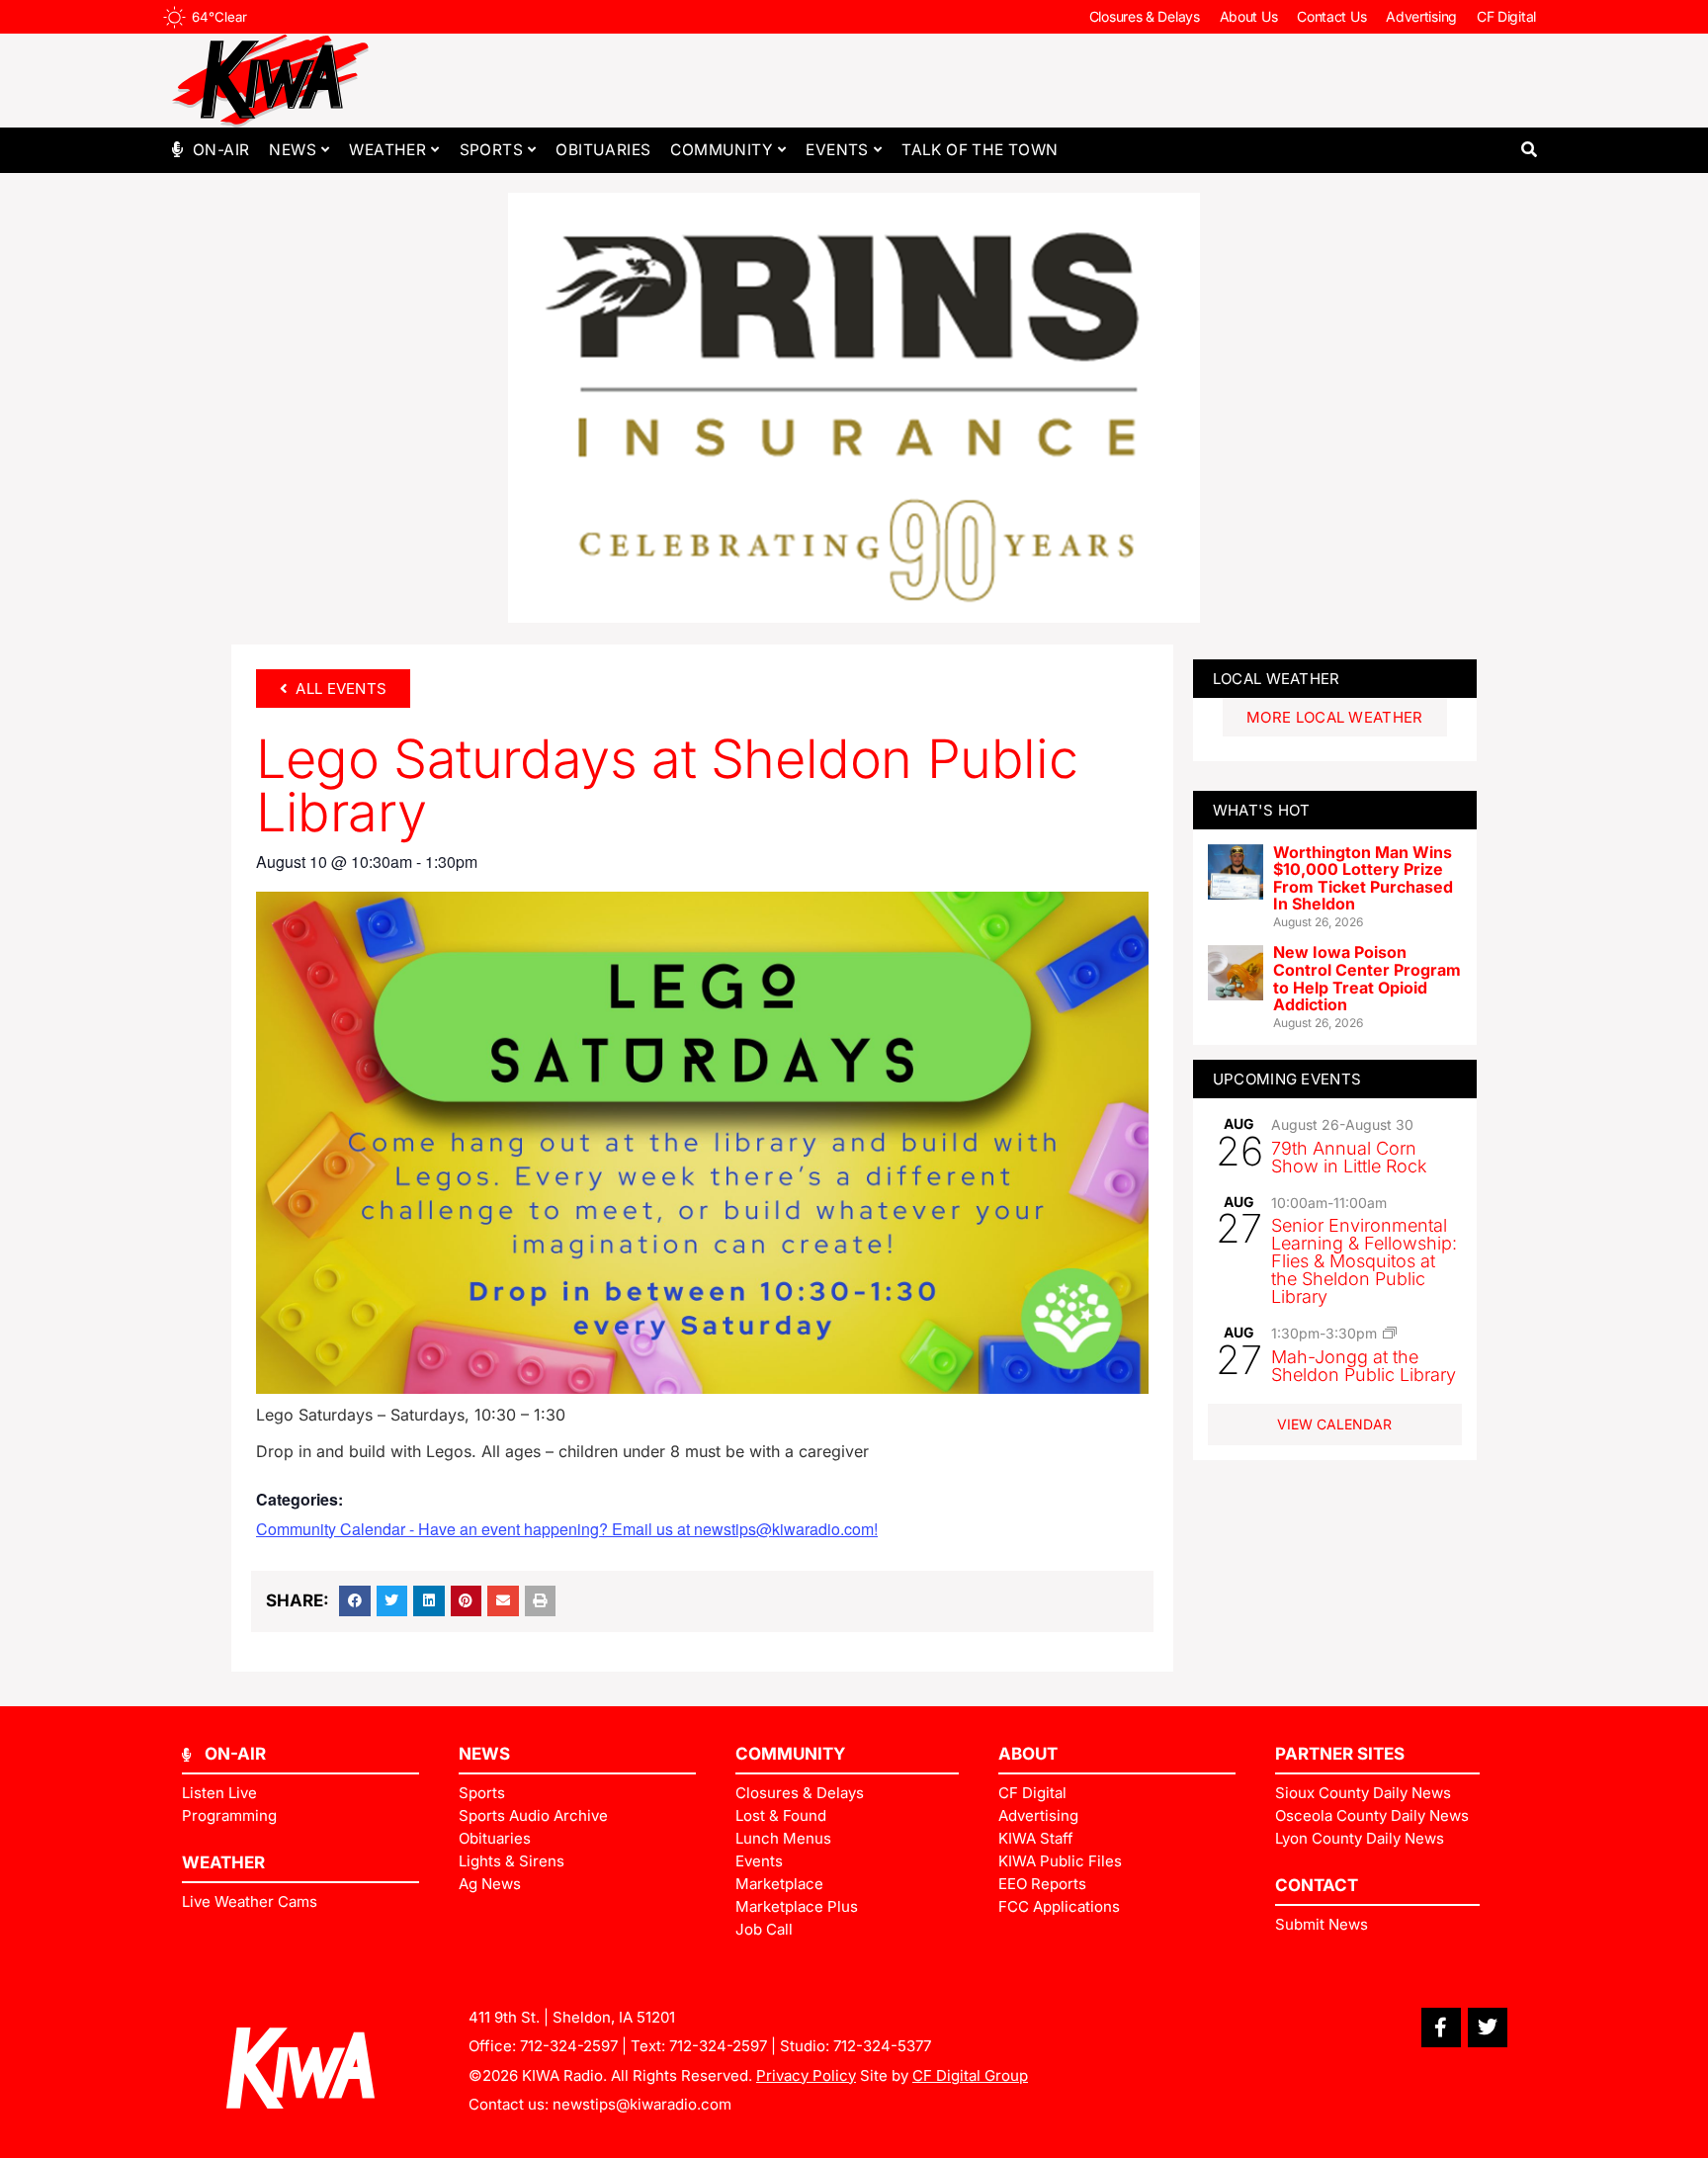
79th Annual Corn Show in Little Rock (1349, 1157)
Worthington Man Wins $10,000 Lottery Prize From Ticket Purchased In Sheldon (1363, 878)
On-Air (221, 150)
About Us (1249, 16)
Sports (491, 150)
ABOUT (1028, 1754)
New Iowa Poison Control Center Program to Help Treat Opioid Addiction (1367, 978)
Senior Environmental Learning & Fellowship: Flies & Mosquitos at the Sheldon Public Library (1364, 1261)
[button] (1529, 150)
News (293, 150)
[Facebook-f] (1441, 2028)
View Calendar (1334, 1424)
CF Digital (1506, 16)
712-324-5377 (882, 2046)
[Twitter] (1488, 2028)
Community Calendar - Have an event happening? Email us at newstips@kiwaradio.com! (567, 1529)
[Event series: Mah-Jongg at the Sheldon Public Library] (1390, 1333)
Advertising (1421, 16)
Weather (387, 150)
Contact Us (1331, 16)
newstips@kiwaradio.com (642, 2104)
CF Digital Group (970, 2075)
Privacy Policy (806, 2075)
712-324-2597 (569, 2046)
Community (722, 150)
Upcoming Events (1287, 1079)
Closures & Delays (1145, 16)
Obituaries (603, 150)
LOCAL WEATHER (1277, 679)
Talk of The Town (980, 150)
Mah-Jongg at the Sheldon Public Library (1364, 1366)
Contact (1317, 1885)
